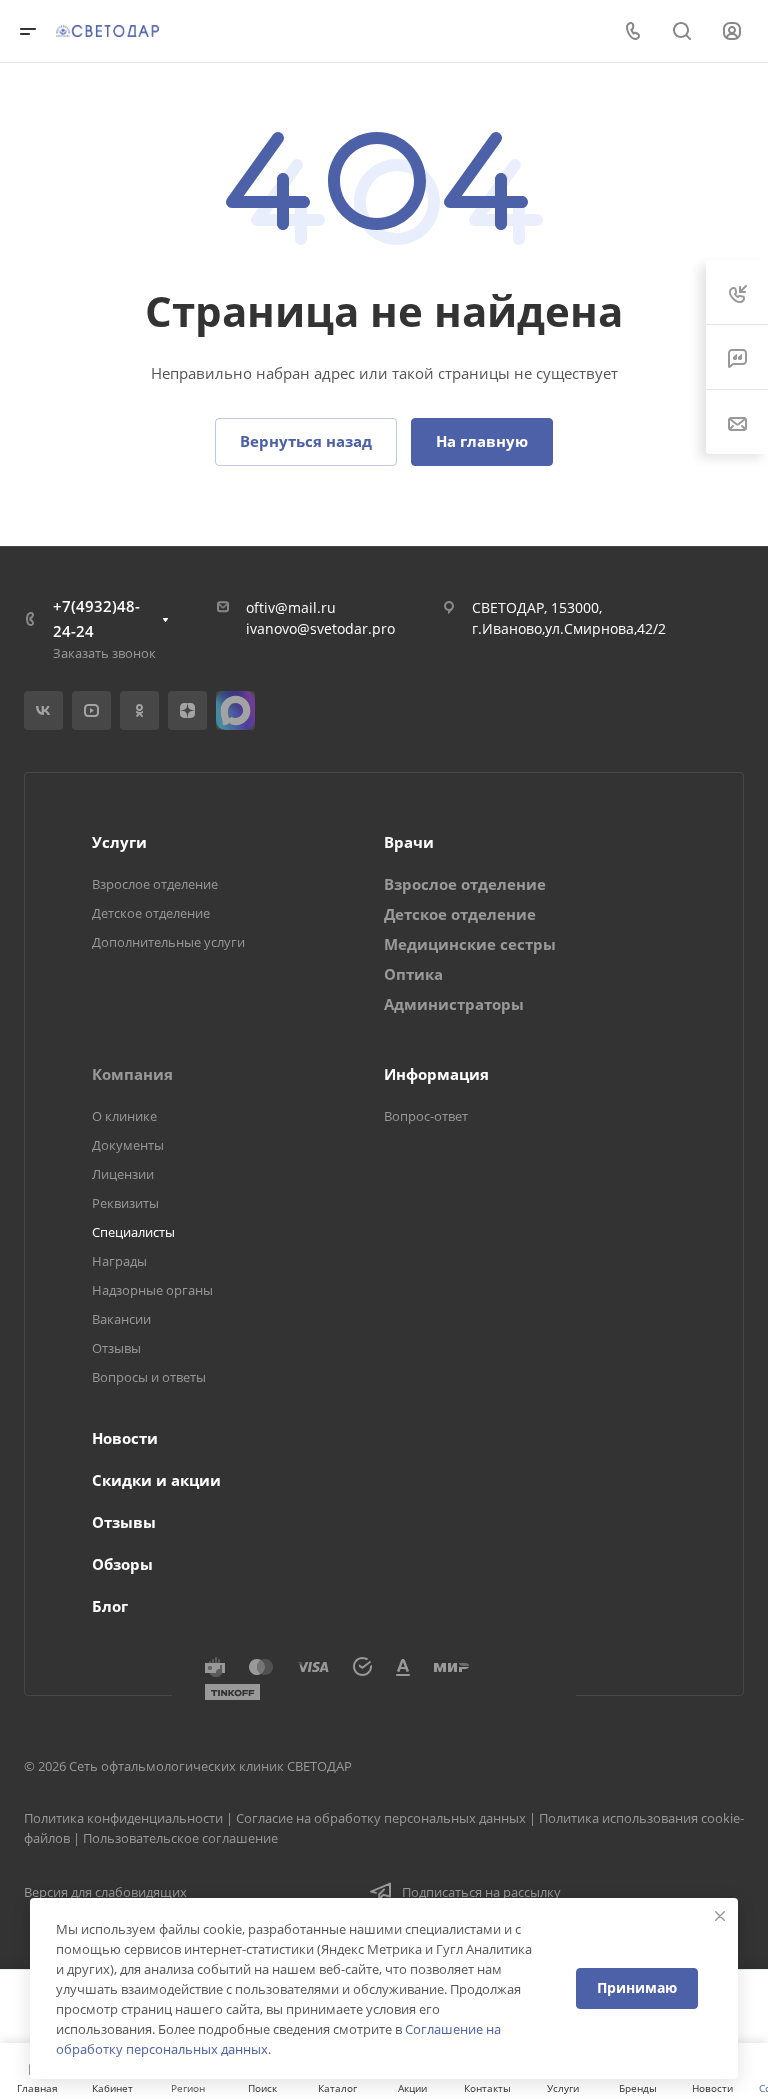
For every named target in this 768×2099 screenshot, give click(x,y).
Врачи (409, 842)
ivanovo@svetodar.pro (320, 628)
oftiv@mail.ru (291, 607)
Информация (436, 1074)
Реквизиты (125, 1203)
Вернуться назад (306, 441)
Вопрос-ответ (426, 1116)
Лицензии (123, 1174)
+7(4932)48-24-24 (96, 618)
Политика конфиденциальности (123, 1818)
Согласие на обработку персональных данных (381, 1818)
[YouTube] (91, 710)
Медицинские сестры (470, 944)
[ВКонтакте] (43, 710)
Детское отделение (151, 913)
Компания (132, 1074)
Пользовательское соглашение (180, 1838)
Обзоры (122, 1564)
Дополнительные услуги (168, 942)
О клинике (124, 1116)
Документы (128, 1145)
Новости (125, 1438)
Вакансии (121, 1319)
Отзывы (116, 1348)
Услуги (119, 842)
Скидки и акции (156, 1480)
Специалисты (133, 1232)
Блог (110, 1606)
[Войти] (732, 31)
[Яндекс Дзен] (187, 710)
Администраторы (454, 1004)
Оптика (413, 974)
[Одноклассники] (139, 710)
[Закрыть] (720, 1916)
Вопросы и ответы (149, 1377)
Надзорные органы (152, 1290)
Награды (119, 1261)
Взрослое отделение (155, 884)
